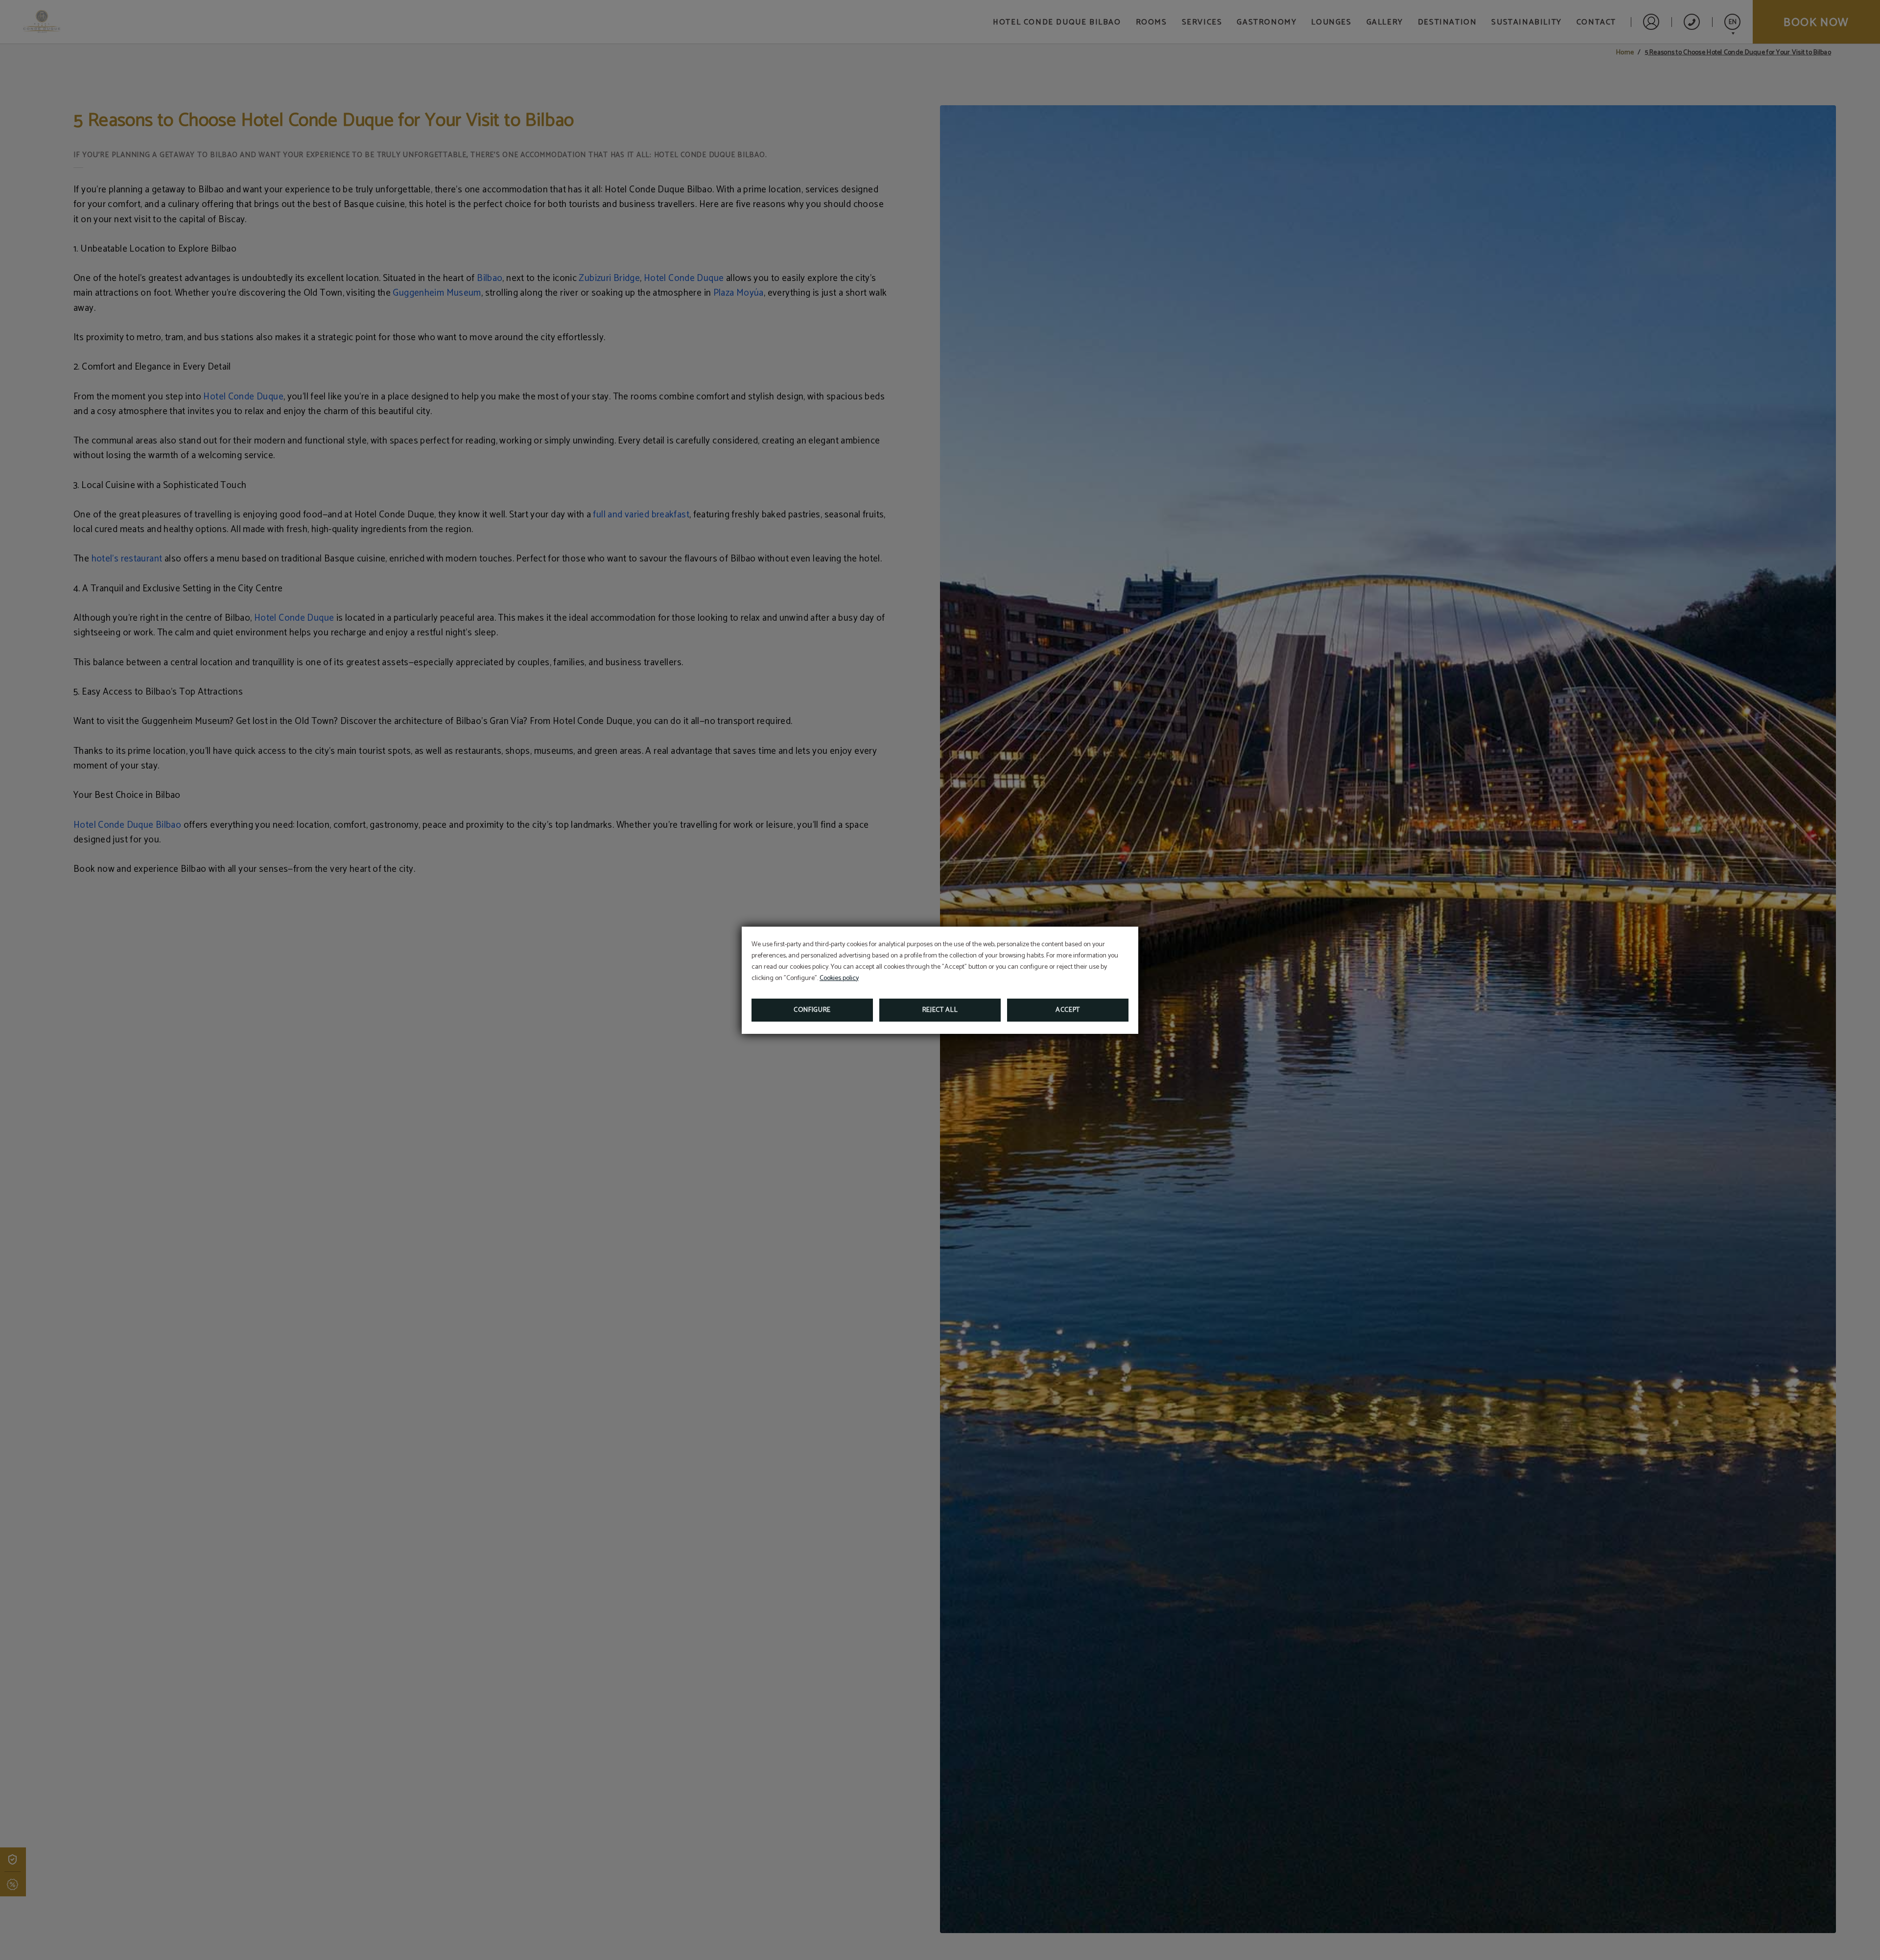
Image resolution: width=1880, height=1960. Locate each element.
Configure (812, 1010)
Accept (1068, 1010)
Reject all (940, 1010)
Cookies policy (839, 978)
